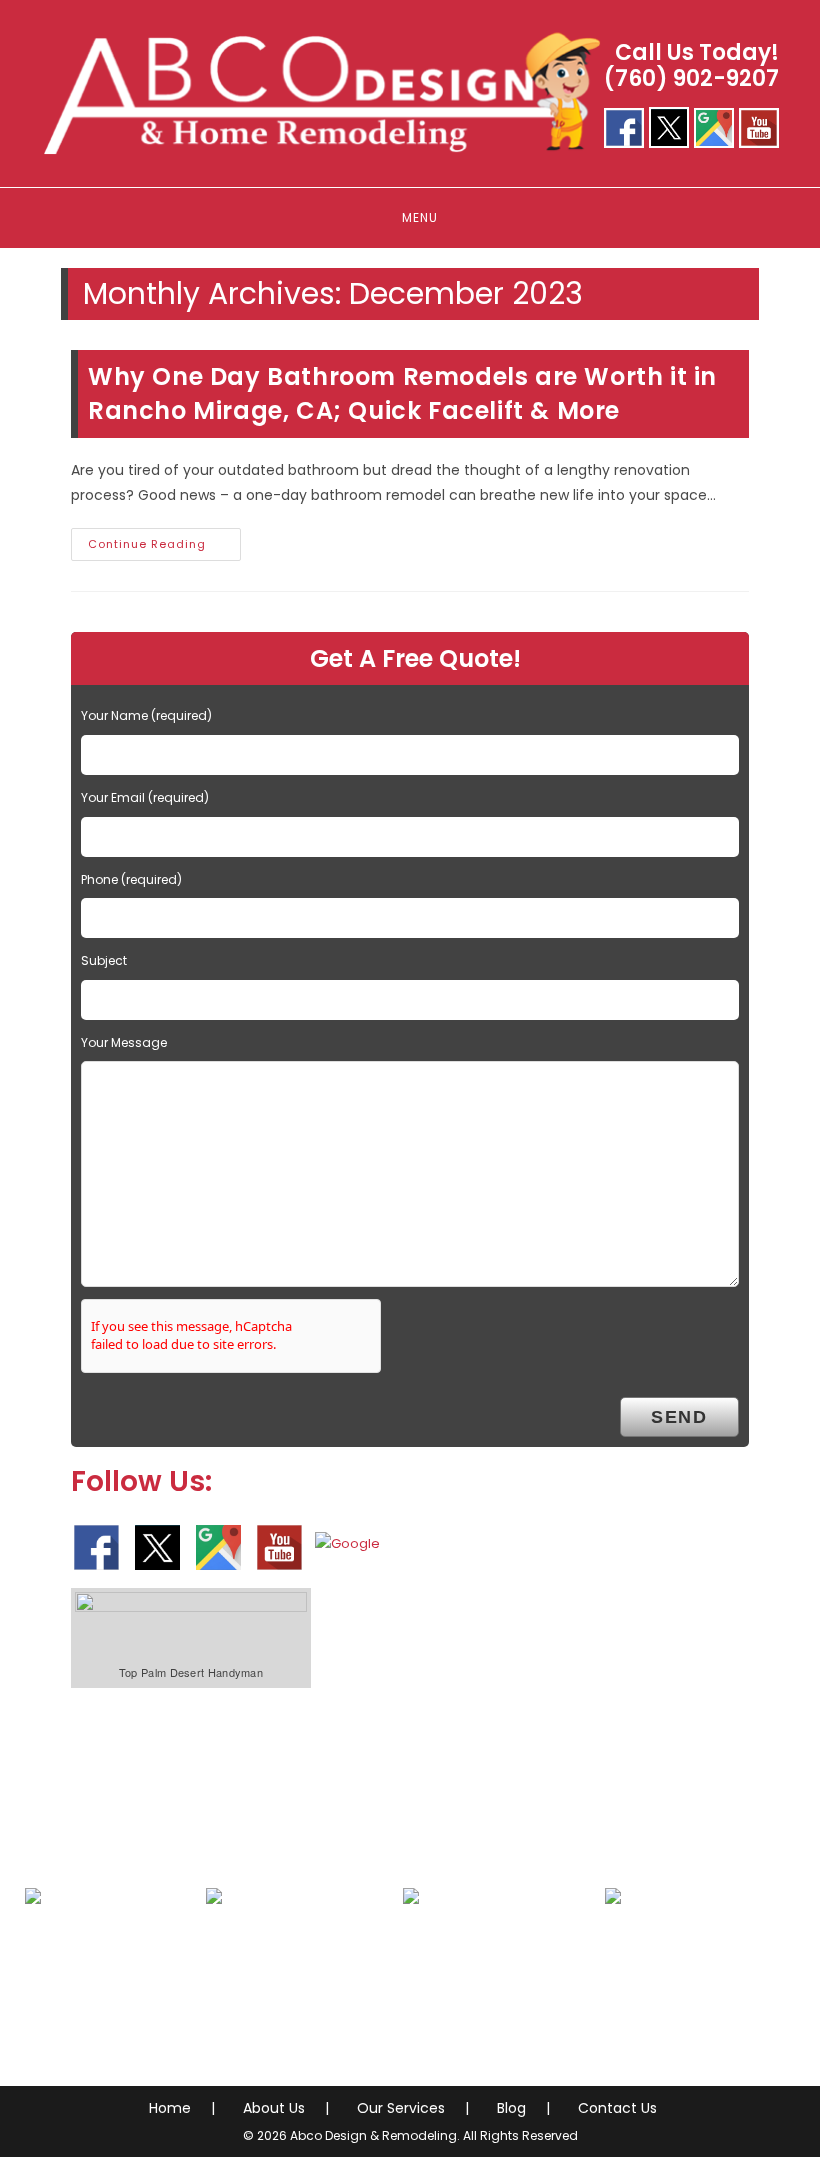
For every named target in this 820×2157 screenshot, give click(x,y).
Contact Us (617, 2108)
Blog (511, 2108)
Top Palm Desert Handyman (191, 1672)
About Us (274, 2108)
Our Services (401, 2108)
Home (170, 2108)
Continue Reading (164, 548)
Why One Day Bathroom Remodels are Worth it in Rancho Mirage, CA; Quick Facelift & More (402, 393)
